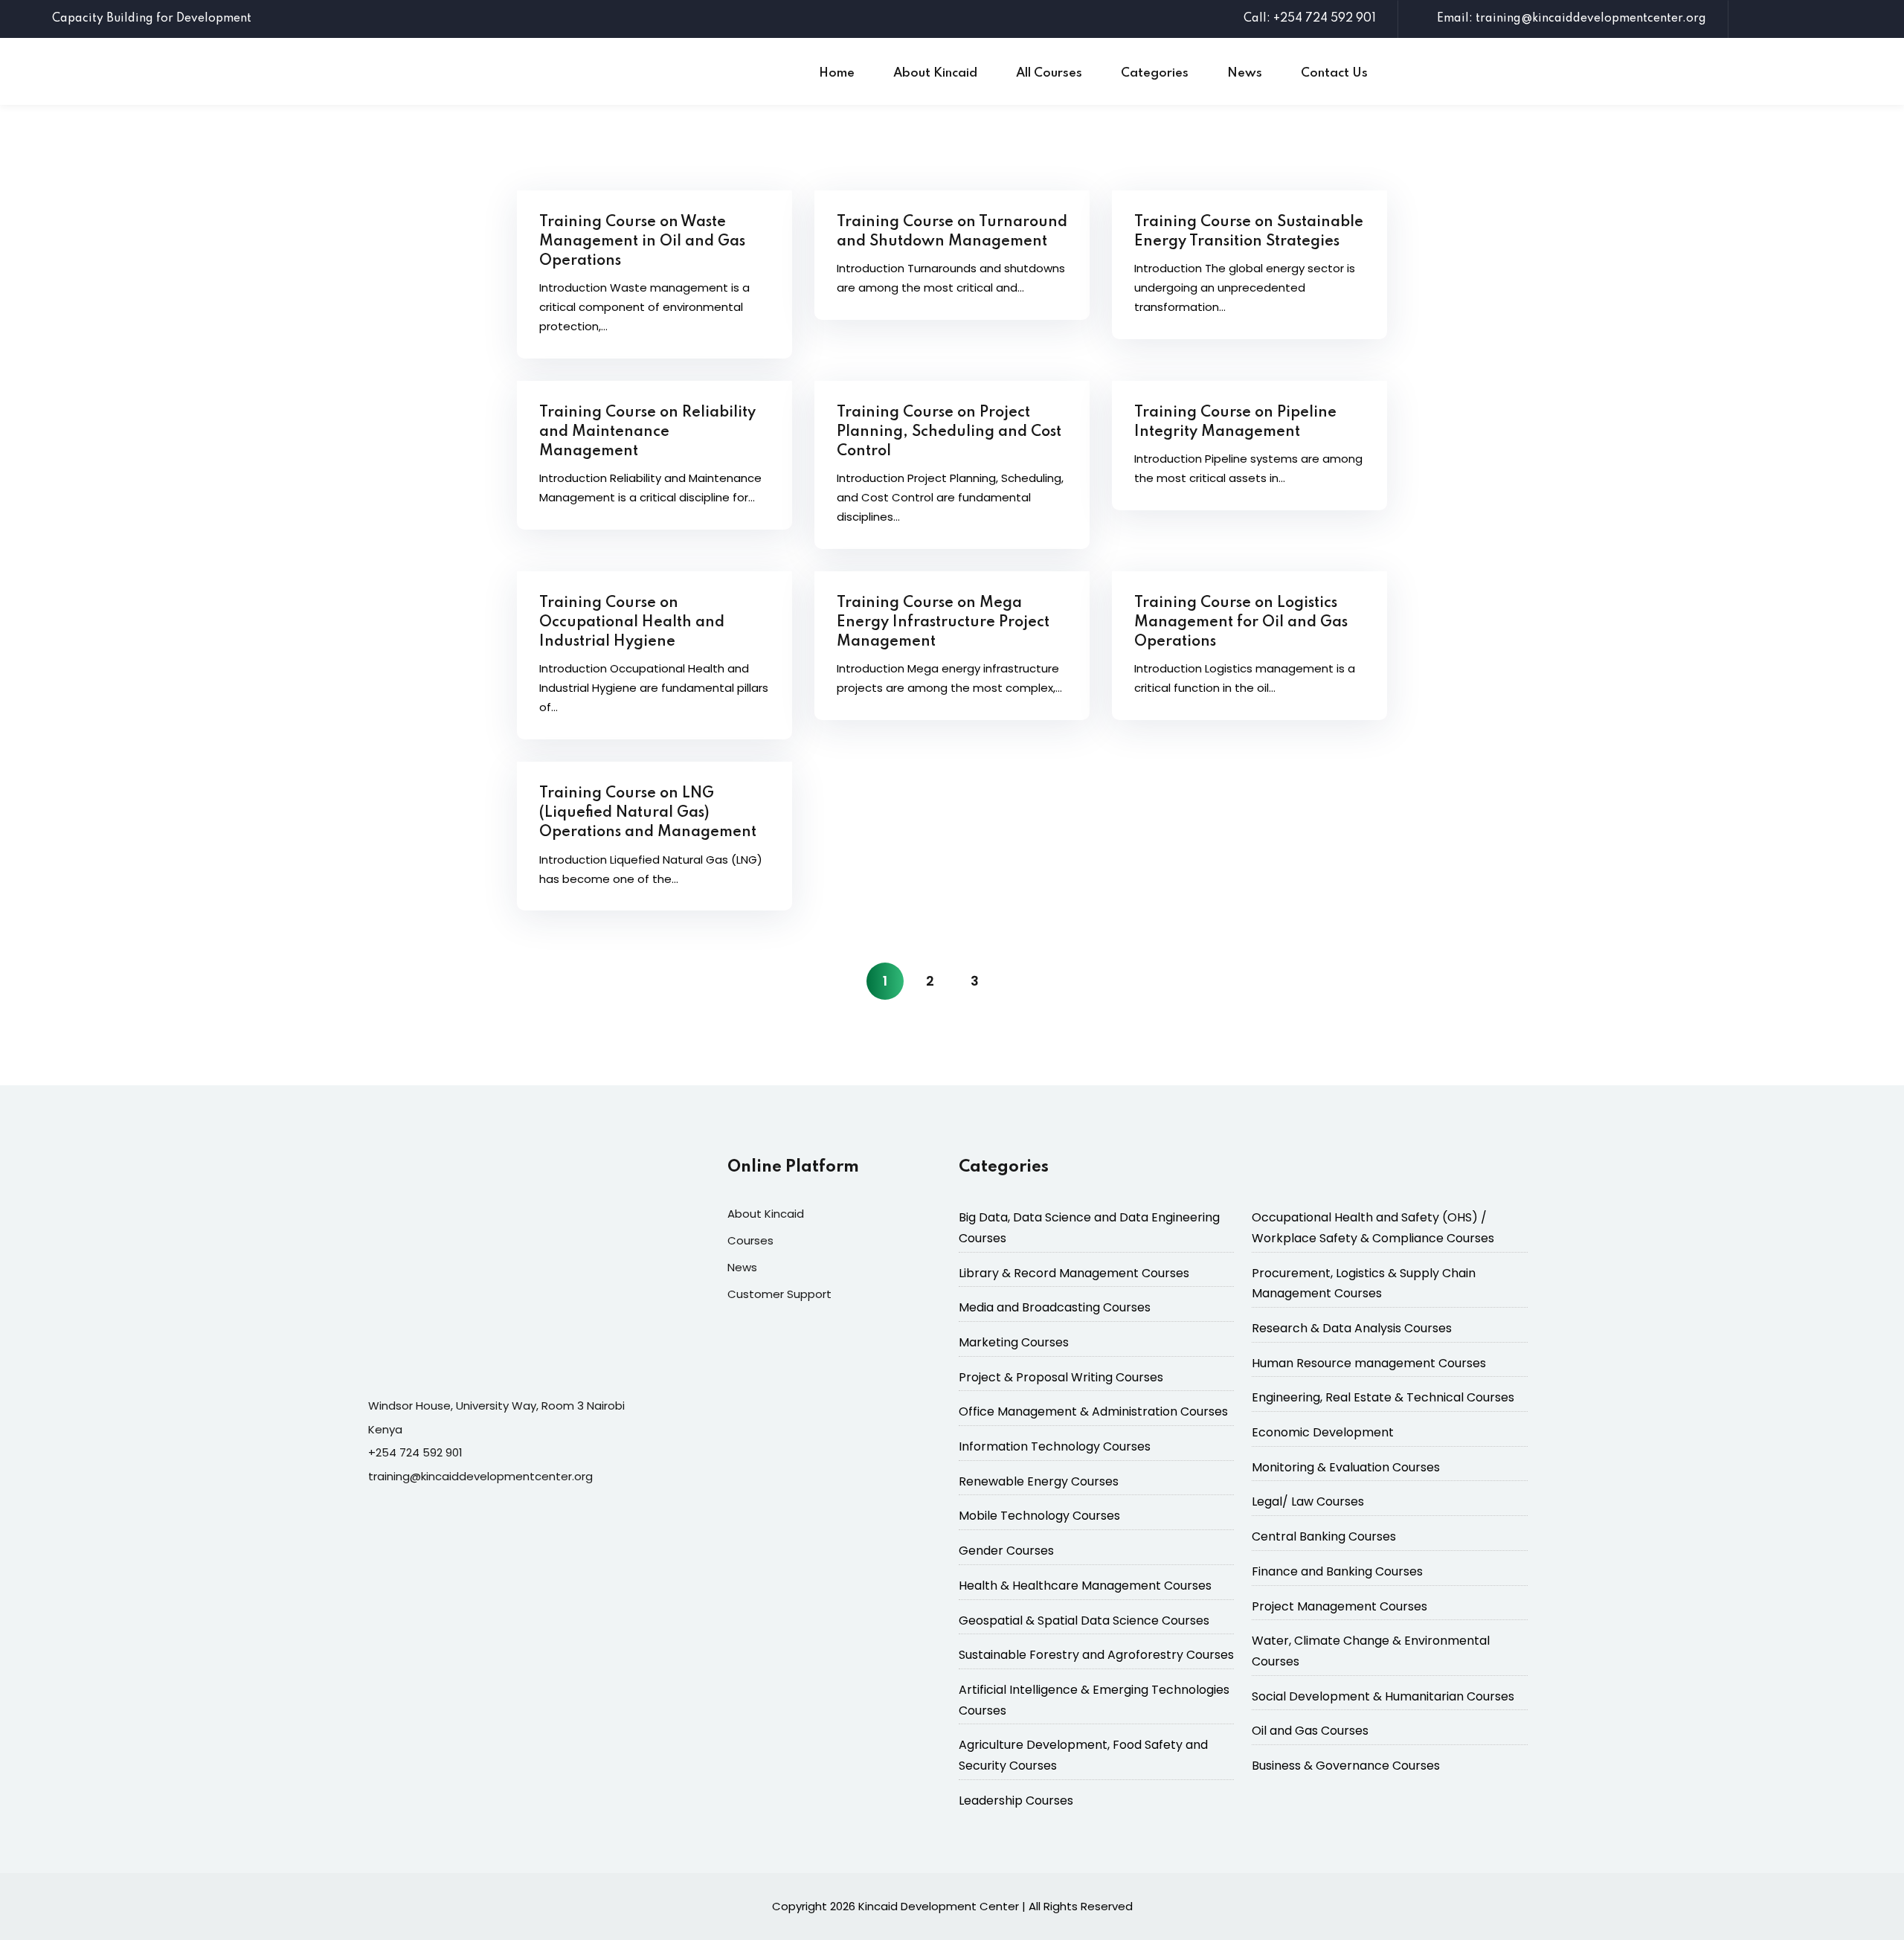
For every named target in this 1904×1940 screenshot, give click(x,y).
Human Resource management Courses (1369, 1363)
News (1245, 73)
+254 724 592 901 (415, 1452)
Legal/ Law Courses (1308, 1501)
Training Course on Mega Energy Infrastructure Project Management (943, 623)
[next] (1019, 981)
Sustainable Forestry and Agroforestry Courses (1096, 1655)
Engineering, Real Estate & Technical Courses (1383, 1397)
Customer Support (779, 1294)
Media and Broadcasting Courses (1055, 1307)
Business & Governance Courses (1346, 1766)
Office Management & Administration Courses (1093, 1411)
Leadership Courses (1016, 1801)
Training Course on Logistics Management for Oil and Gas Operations (1241, 623)
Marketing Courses (1014, 1342)
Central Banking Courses (1324, 1536)
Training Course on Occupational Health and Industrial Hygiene (632, 623)
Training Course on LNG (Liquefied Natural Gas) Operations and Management (648, 813)
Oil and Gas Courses (1310, 1731)
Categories (1155, 73)
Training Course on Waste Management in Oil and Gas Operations (642, 242)
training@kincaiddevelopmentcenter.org (480, 1476)
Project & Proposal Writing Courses (1061, 1377)
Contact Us (1334, 73)
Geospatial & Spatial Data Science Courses (1084, 1621)
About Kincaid (935, 73)
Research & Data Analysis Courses (1352, 1328)
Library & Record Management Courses (1074, 1273)
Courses (750, 1240)
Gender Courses (1006, 1551)
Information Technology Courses (1055, 1446)
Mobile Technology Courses (1039, 1516)
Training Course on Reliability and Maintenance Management (647, 432)
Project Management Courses (1339, 1606)
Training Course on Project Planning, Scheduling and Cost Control (949, 432)
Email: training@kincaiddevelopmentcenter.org (1572, 19)
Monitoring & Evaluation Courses (1346, 1467)
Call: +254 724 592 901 (1310, 19)
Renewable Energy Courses (1039, 1481)
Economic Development (1323, 1432)
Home (837, 73)
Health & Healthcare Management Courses (1085, 1586)
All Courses (1049, 73)
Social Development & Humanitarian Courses (1383, 1696)
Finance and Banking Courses (1337, 1571)
